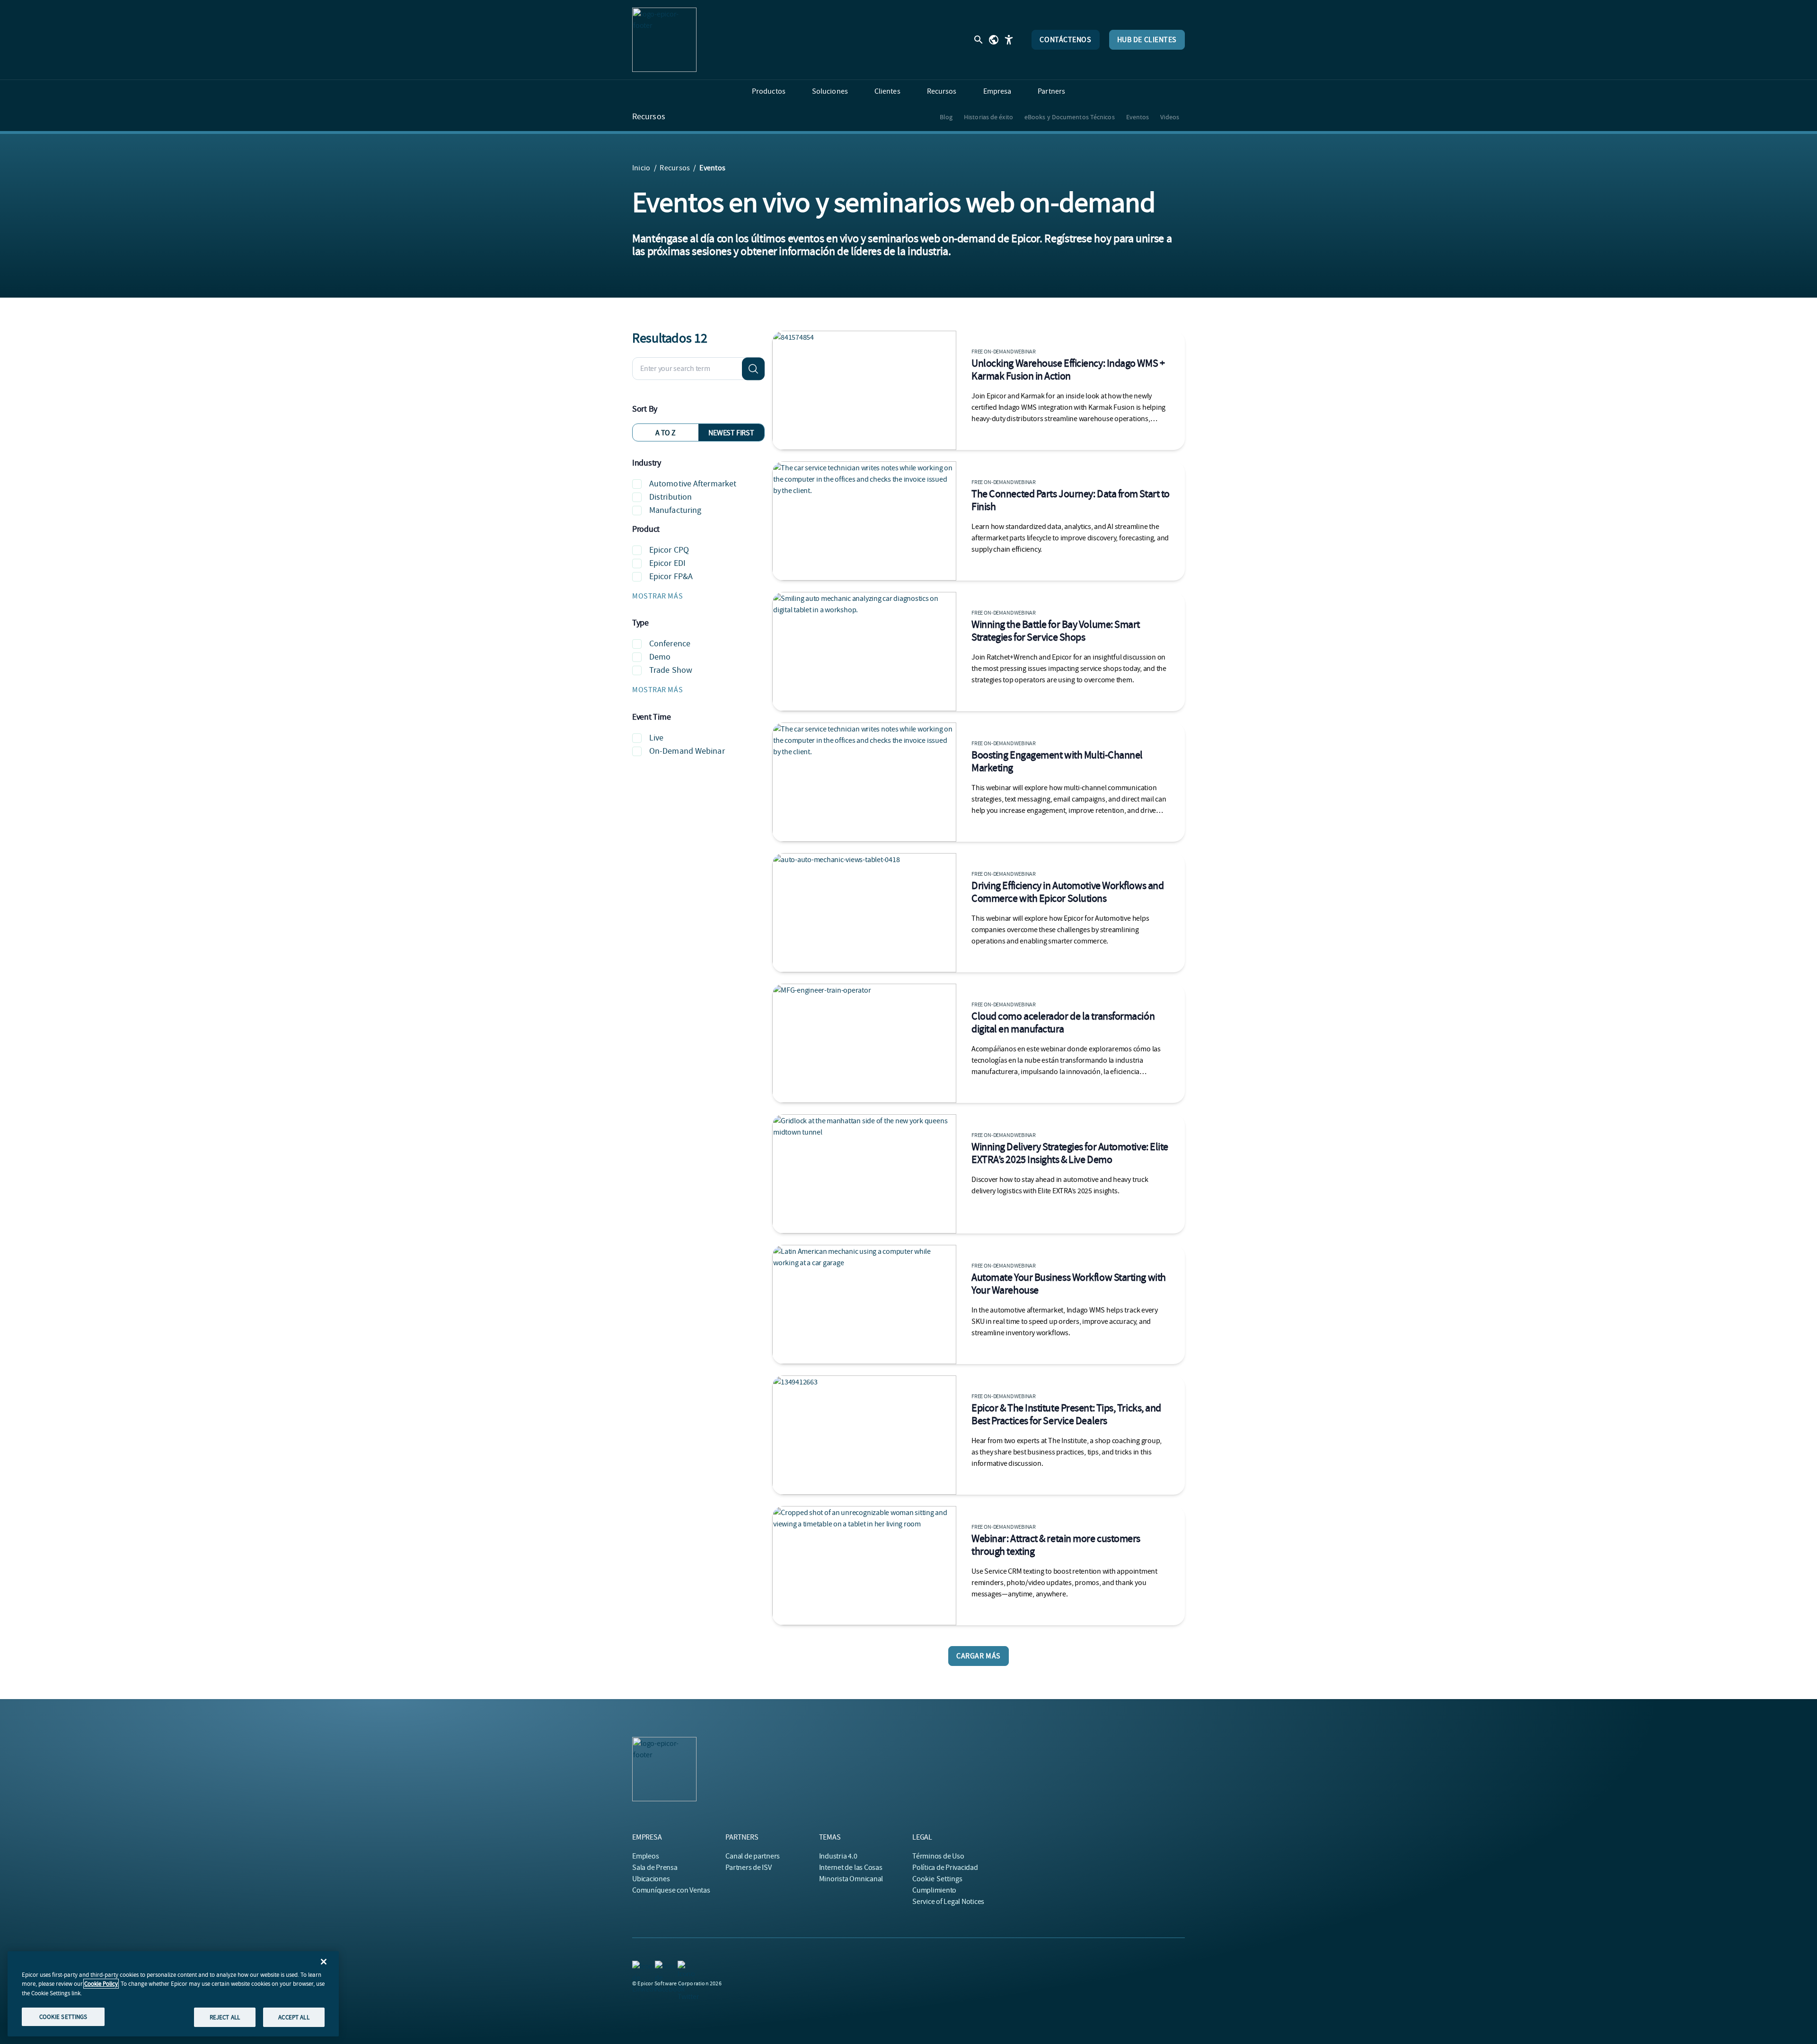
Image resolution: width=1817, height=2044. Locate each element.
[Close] (324, 1962)
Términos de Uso (938, 1856)
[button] (698, 596)
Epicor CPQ (669, 550)
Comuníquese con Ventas (671, 1890)
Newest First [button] (731, 433)
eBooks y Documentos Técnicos (1070, 117)
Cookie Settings (938, 1879)
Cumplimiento (934, 1890)
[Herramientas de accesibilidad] (1009, 40)
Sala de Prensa (655, 1868)
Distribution (670, 497)
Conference (670, 644)
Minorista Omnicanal (851, 1879)
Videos (1170, 117)
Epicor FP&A (671, 577)
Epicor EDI (667, 563)
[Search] (753, 369)
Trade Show (671, 670)
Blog (946, 117)
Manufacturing (675, 510)
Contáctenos (1065, 40)
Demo (660, 657)
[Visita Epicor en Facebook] (661, 1966)
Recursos (649, 117)
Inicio (641, 168)
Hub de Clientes (1147, 40)
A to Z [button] (666, 433)
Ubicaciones (651, 1879)
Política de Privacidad (945, 1868)
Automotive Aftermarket (693, 484)
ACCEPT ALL (294, 2017)
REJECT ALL (225, 2017)
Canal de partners (753, 1856)
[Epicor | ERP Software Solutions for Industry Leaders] (664, 40)
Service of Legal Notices (948, 1902)
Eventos (1138, 117)
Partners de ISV (748, 1868)
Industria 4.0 (838, 1856)
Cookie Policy (101, 1984)
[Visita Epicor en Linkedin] (638, 1966)
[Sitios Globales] (994, 40)
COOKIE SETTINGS (63, 2016)
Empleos (645, 1856)
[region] (173, 1994)
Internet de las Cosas (851, 1868)
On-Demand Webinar (687, 751)
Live (656, 738)
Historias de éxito (988, 117)
